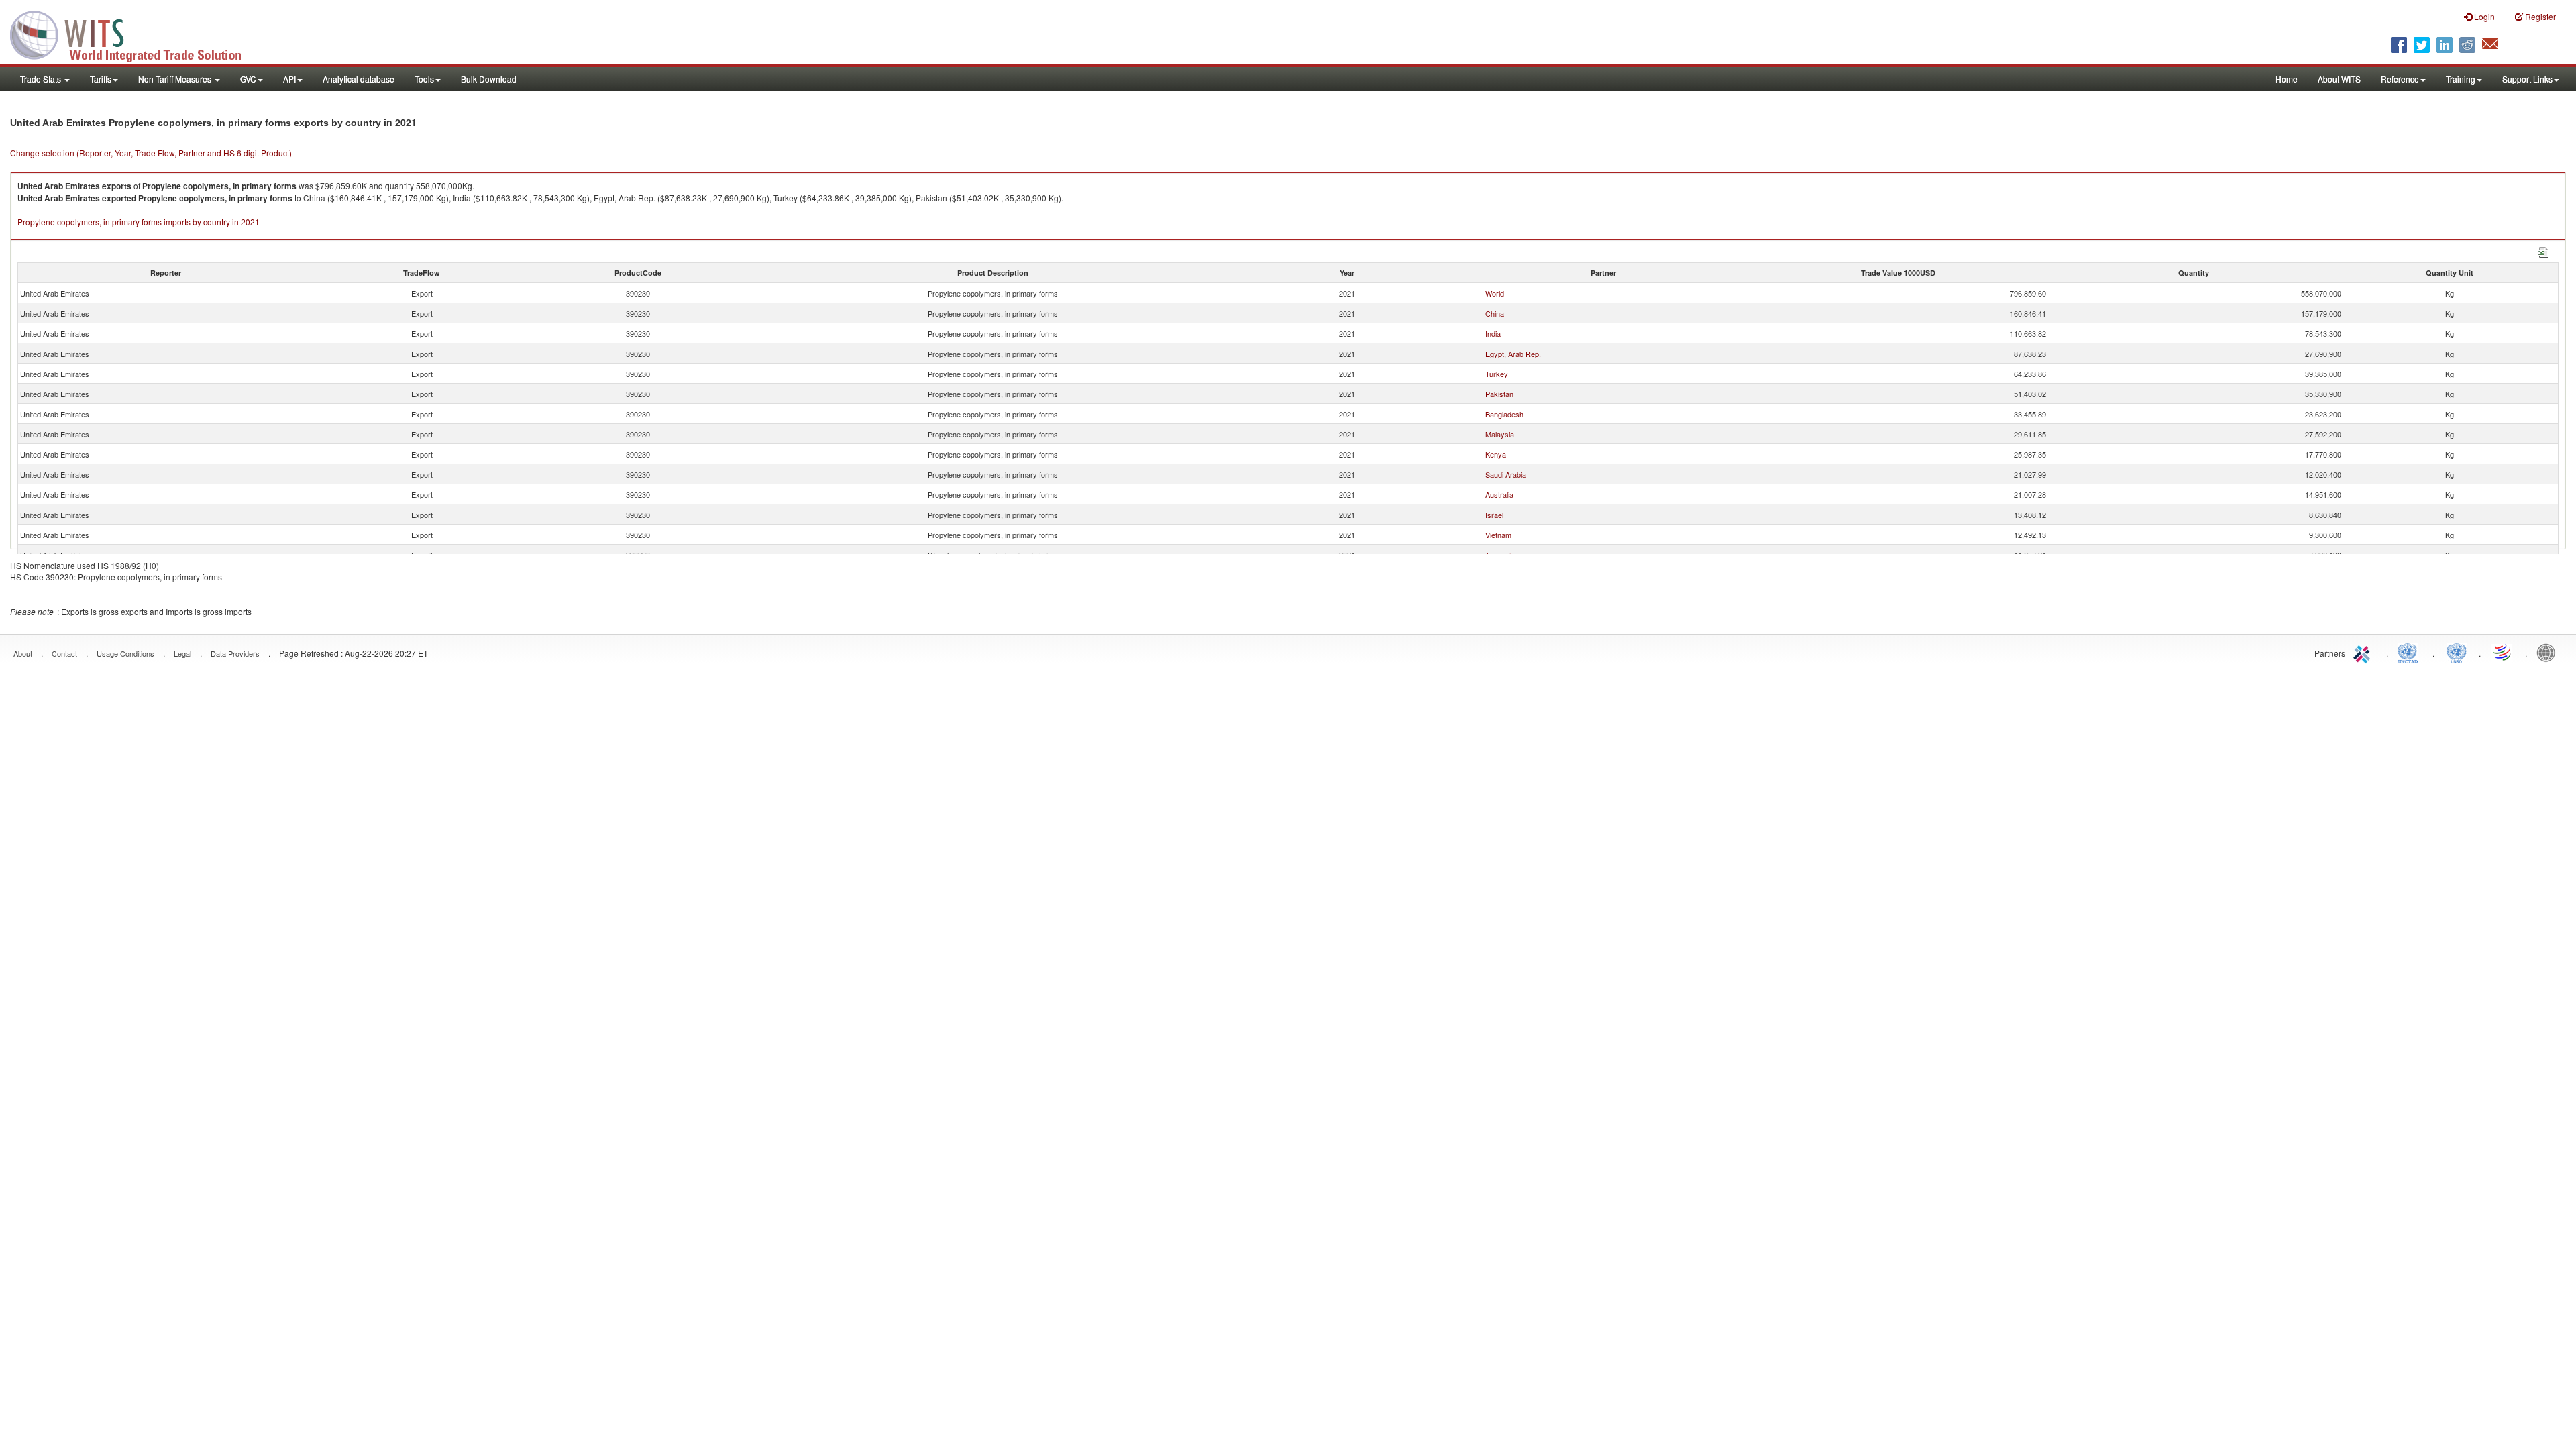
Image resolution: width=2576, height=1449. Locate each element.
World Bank (2549, 652)
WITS (134, 34)
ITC (2364, 652)
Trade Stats (42, 79)
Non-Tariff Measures (176, 79)
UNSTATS (2457, 652)
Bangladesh (1504, 414)
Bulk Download (489, 79)
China (1495, 313)
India (1493, 333)
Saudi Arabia (1506, 474)
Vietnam (1498, 535)
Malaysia (1500, 434)
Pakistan (1499, 394)
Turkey (1497, 374)
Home (2287, 79)
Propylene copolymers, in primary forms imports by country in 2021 (139, 222)
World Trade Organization (2503, 652)
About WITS (2339, 79)
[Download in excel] (2543, 251)
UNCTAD (2410, 652)
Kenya (1496, 454)
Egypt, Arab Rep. (1513, 354)
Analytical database (359, 79)
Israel (1494, 515)
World (1495, 293)
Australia (1499, 494)
